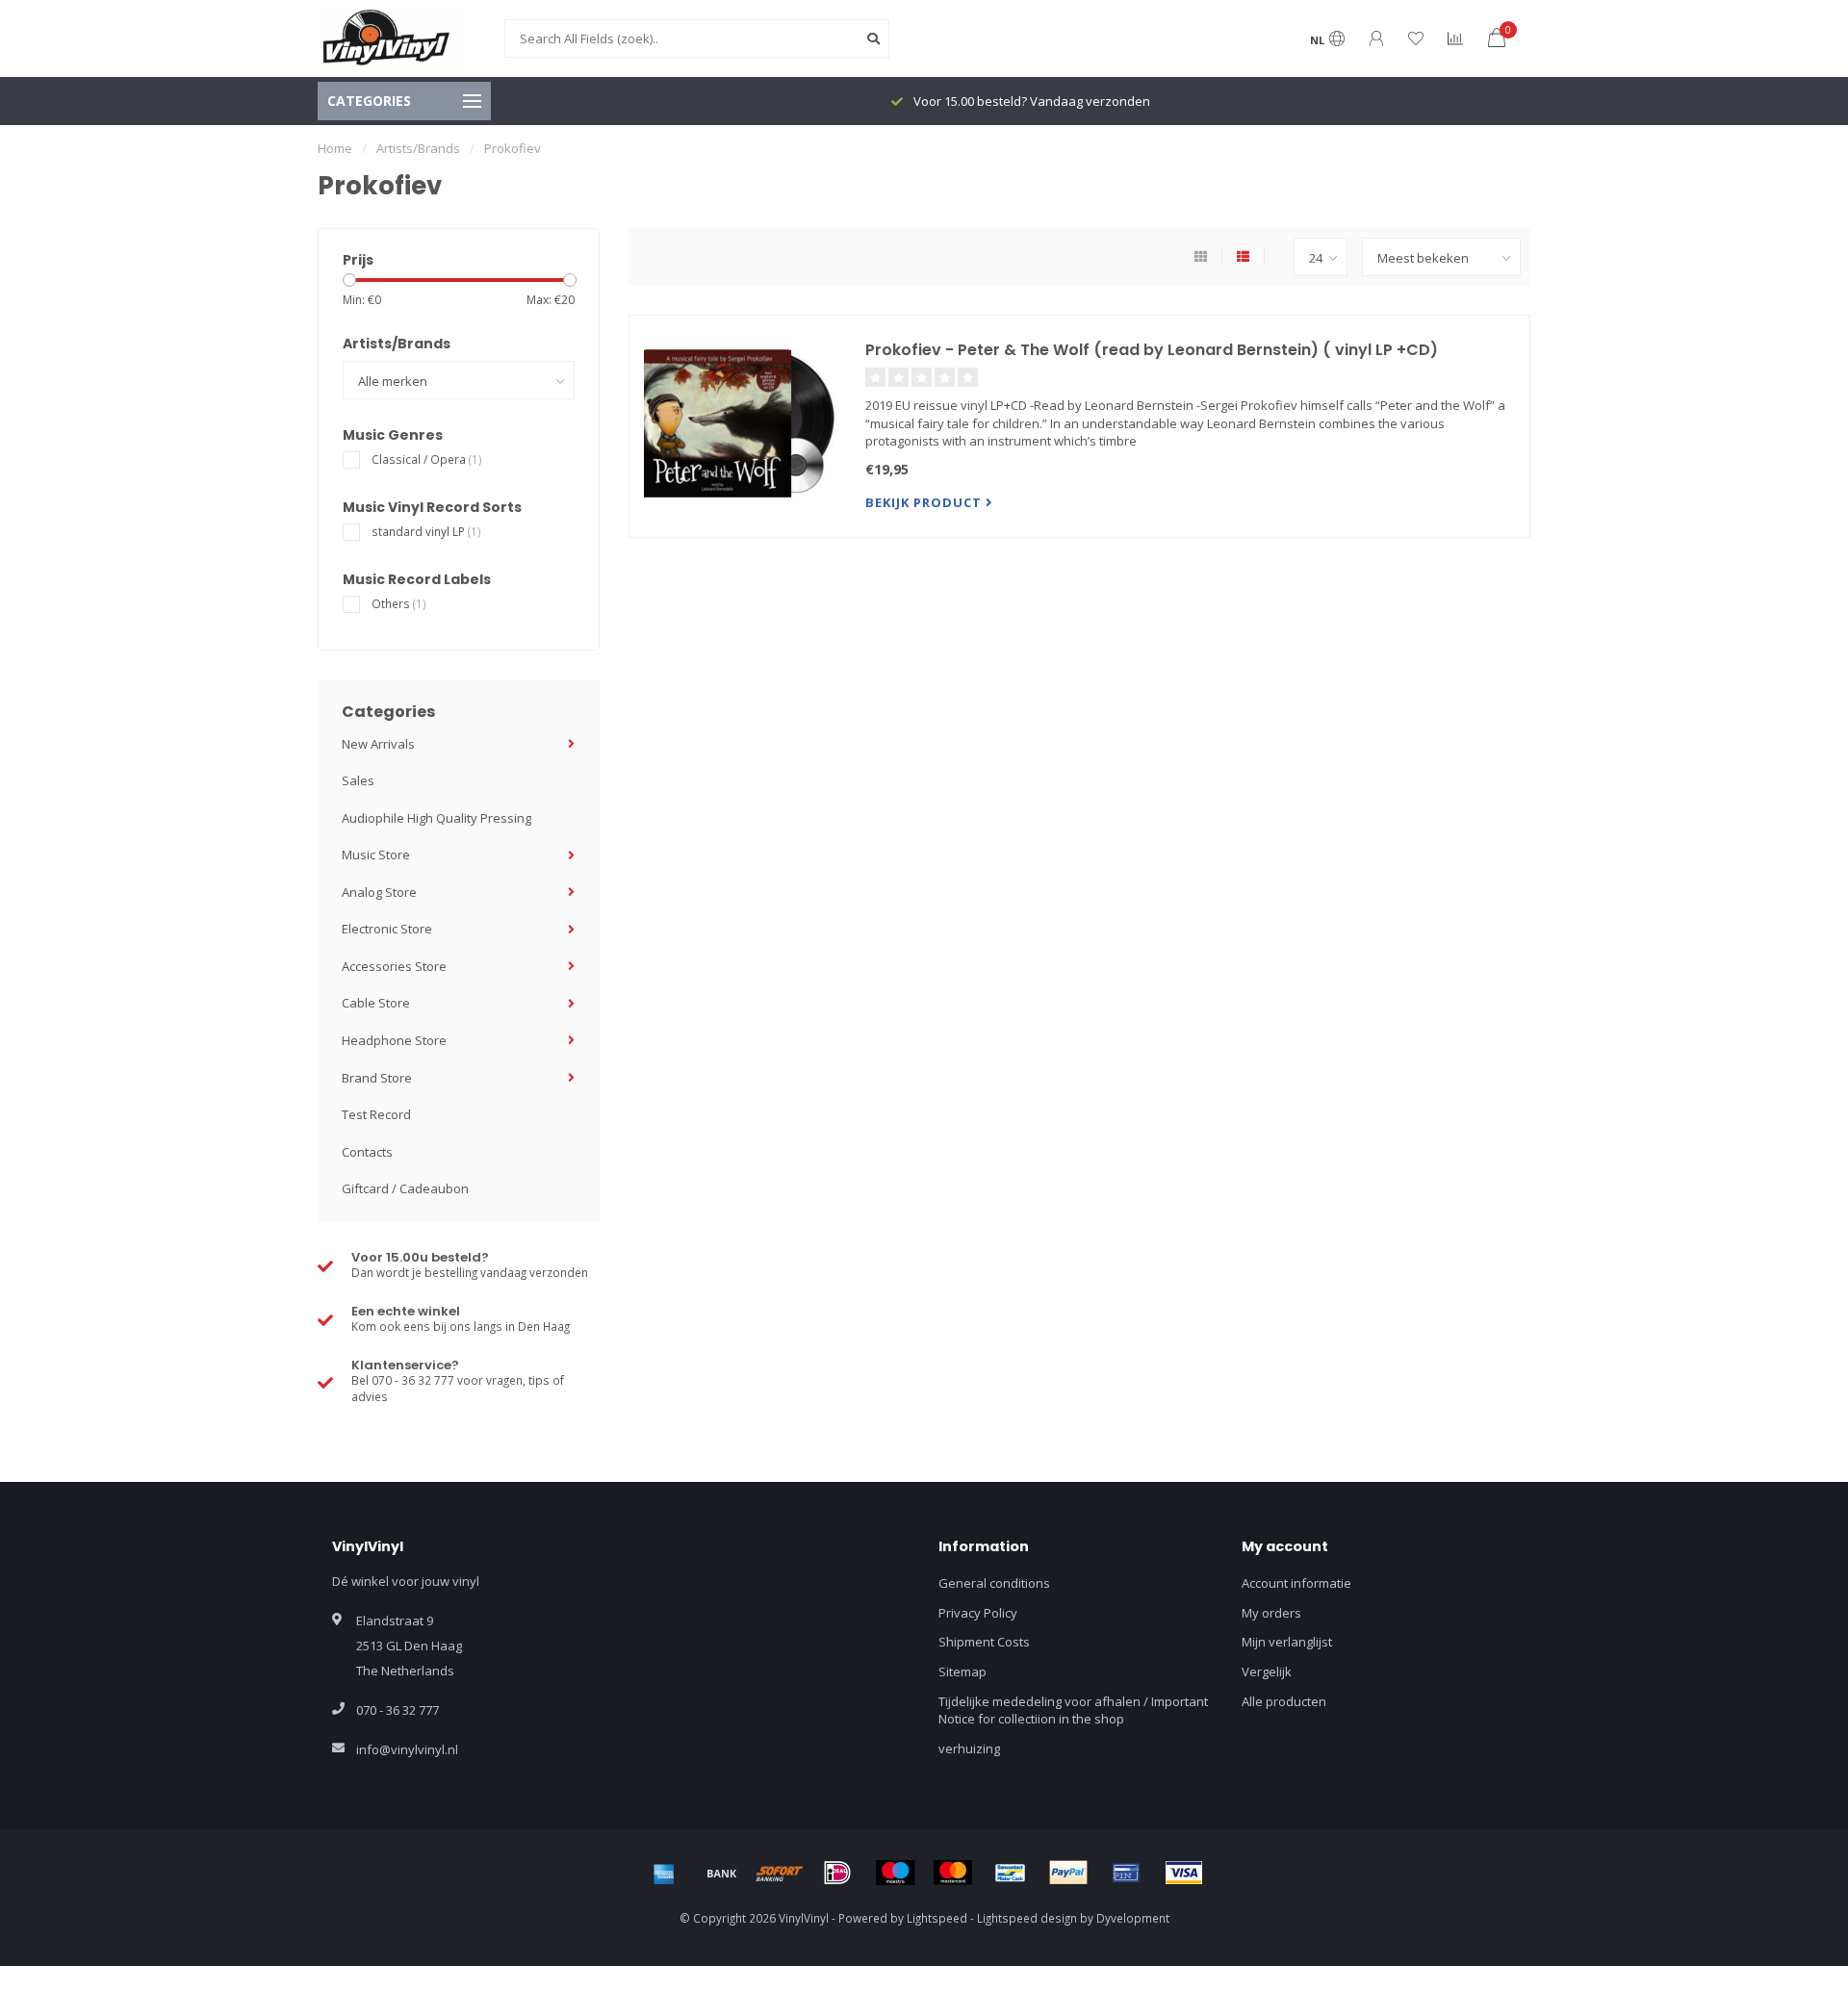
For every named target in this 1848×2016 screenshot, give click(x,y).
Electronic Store (387, 929)
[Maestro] (895, 1873)
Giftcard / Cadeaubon (405, 1188)
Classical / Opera (427, 459)
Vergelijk (1267, 1671)
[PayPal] (1068, 1873)
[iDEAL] (837, 1873)
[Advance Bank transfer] (722, 1873)
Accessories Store (394, 966)
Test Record (376, 1114)
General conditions (994, 1583)
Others (399, 603)
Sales (358, 780)
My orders (1271, 1613)
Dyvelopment (1133, 1918)
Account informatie (1296, 1583)
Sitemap (962, 1671)
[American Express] (664, 1873)
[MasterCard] (953, 1873)
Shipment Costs (984, 1642)
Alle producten (1284, 1701)
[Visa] (1184, 1873)
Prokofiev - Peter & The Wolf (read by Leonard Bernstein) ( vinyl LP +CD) (1152, 350)
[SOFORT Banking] (780, 1873)
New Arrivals (378, 744)
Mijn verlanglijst (1287, 1642)
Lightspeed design (1027, 1918)
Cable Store (376, 1003)
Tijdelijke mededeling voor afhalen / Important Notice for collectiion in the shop (1073, 1710)
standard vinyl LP (426, 531)
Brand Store (377, 1078)
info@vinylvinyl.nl (407, 1749)
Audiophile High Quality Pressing (436, 818)
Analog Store (379, 892)
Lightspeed (937, 1918)
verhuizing (969, 1748)
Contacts (367, 1152)
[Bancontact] (1011, 1873)
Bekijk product (925, 502)
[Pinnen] (1126, 1873)
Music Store (376, 855)
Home (335, 148)
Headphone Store (394, 1040)
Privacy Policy (978, 1613)
